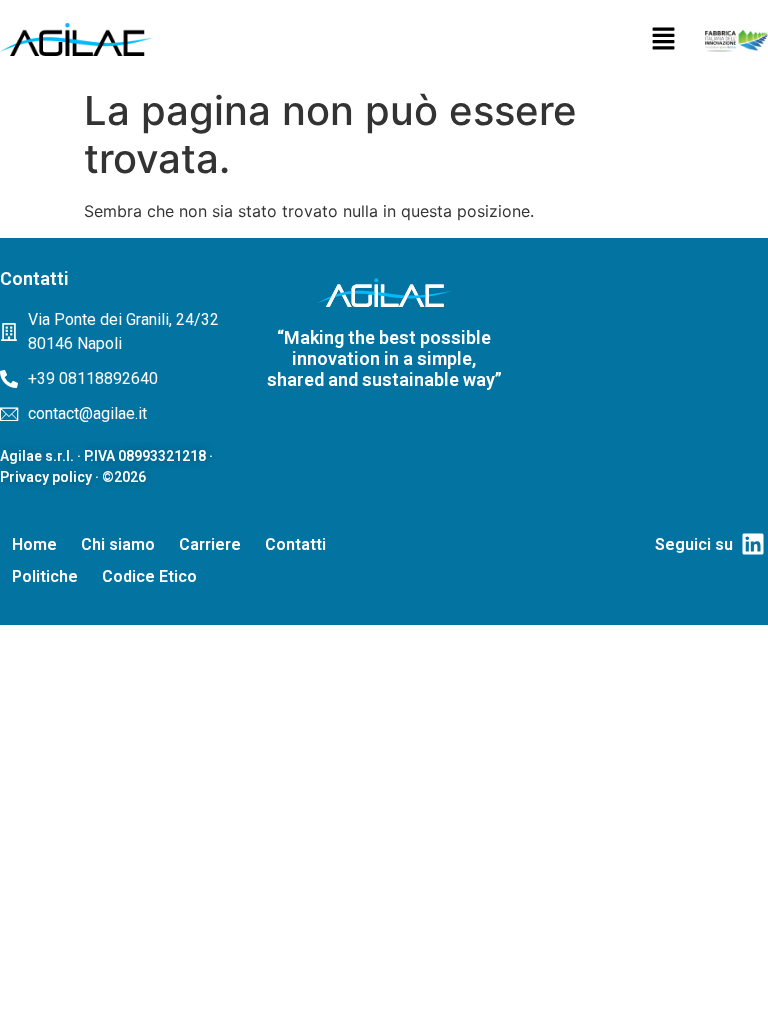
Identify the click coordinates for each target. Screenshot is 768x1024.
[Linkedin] (753, 544)
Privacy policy (46, 477)
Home (34, 544)
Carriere (210, 544)
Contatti (295, 544)
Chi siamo (118, 544)
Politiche (45, 576)
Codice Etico (149, 576)
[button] (664, 39)
